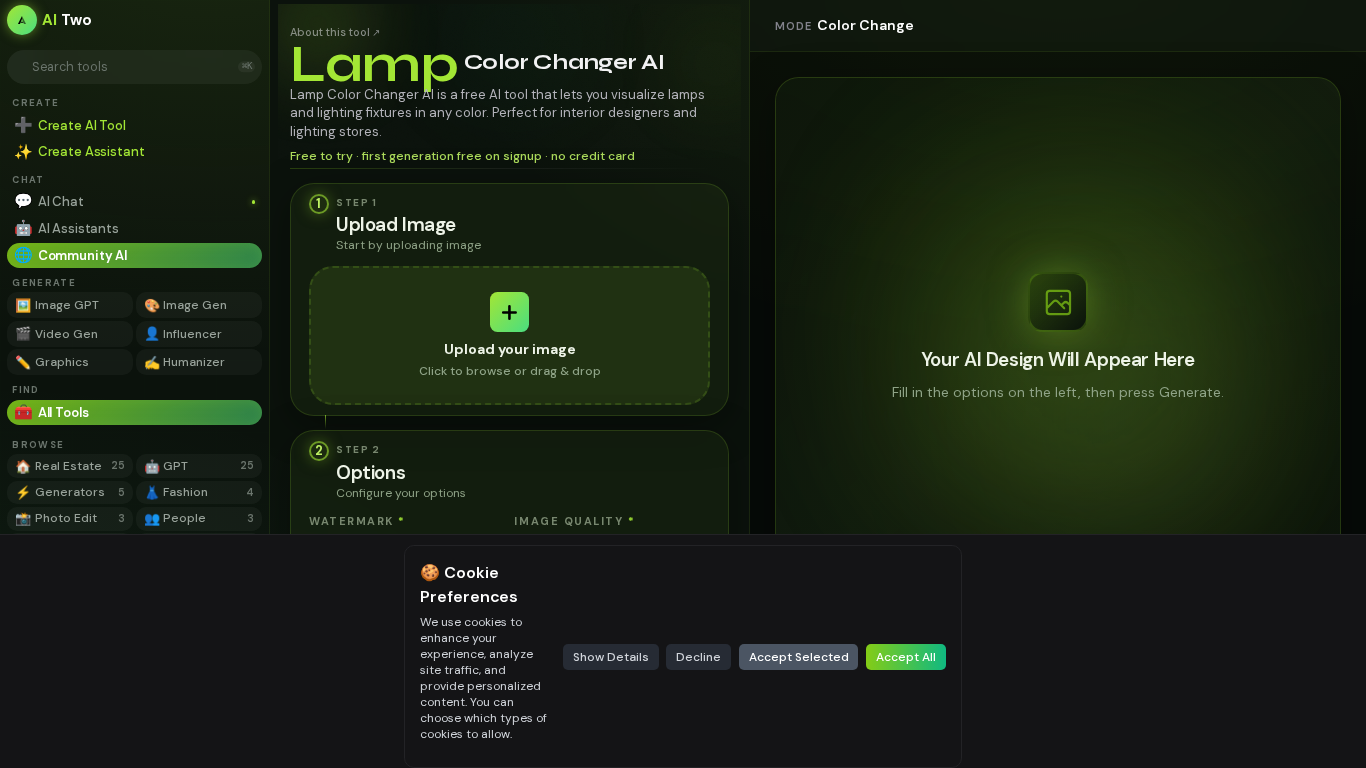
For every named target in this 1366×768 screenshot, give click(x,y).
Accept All (906, 657)
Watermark (357, 521)
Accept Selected (799, 657)
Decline (698, 657)
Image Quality (574, 521)
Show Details (611, 657)
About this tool (335, 32)
